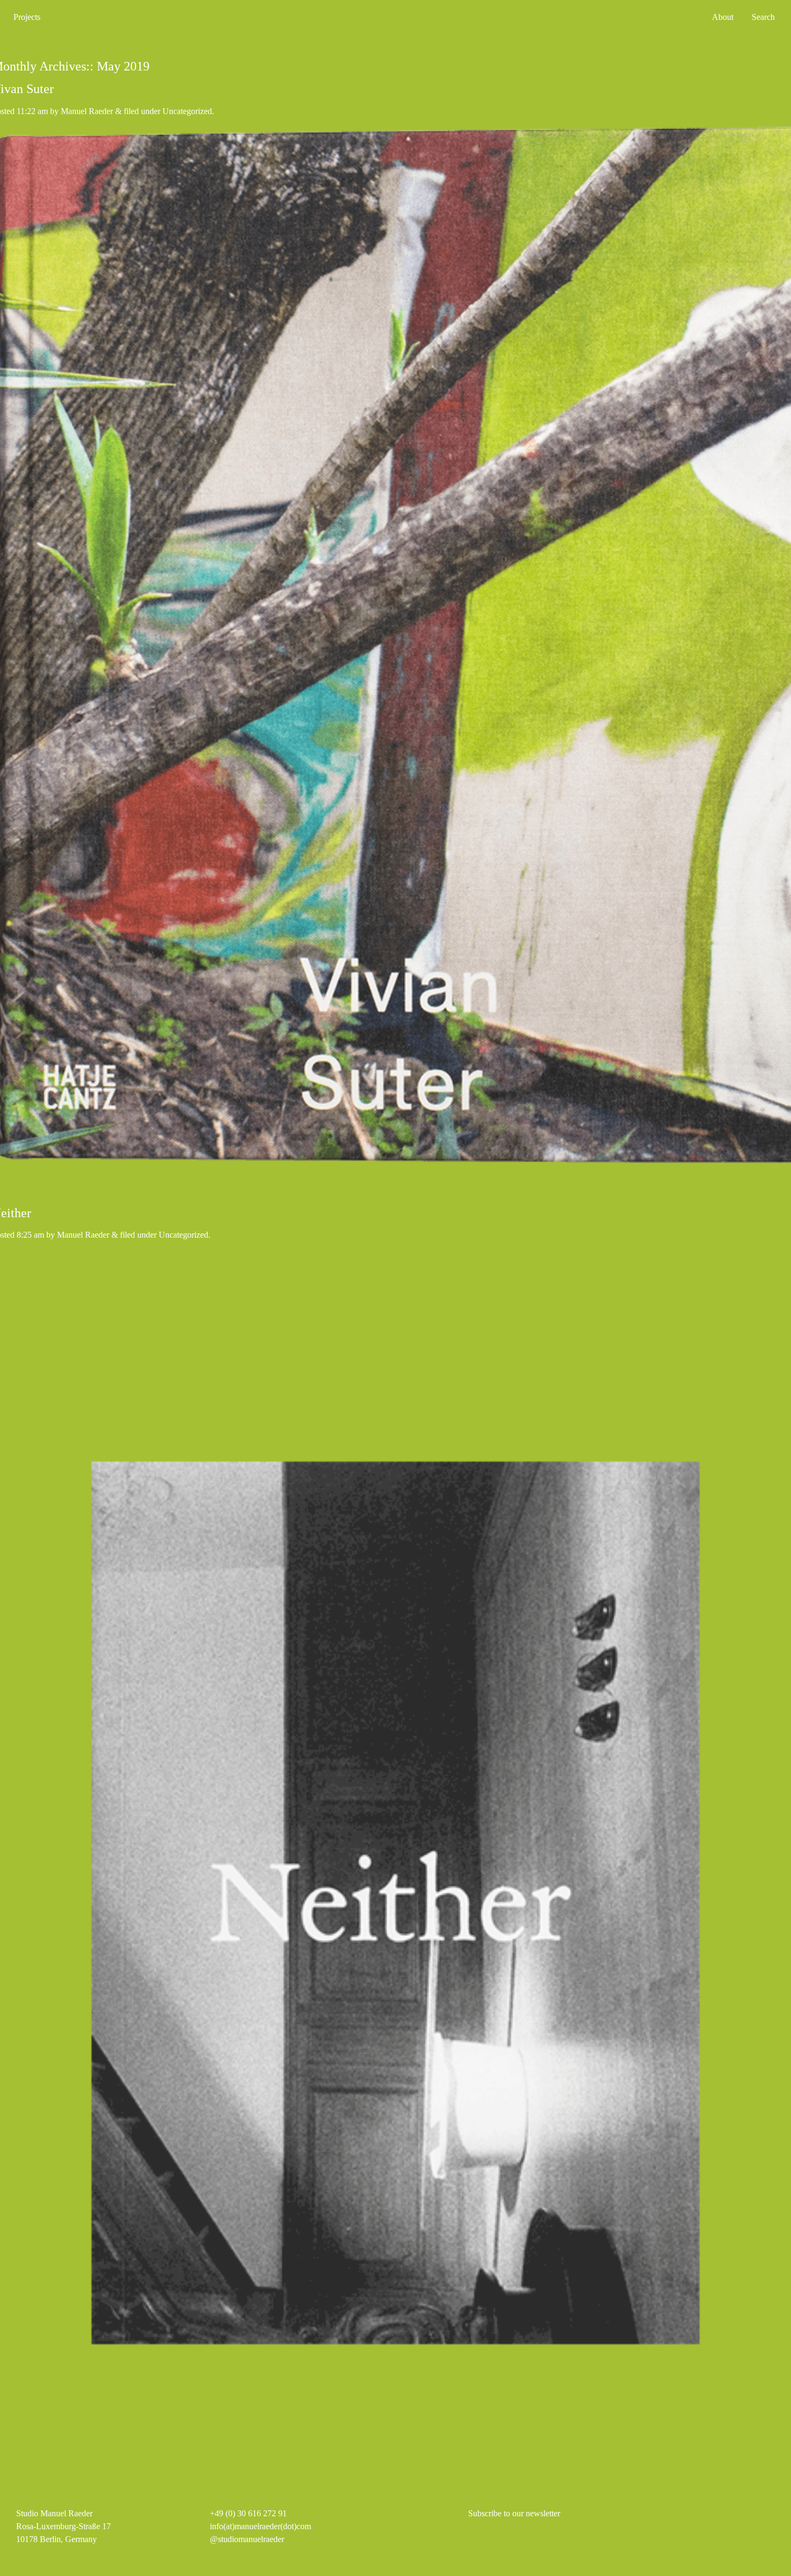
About (723, 17)
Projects (27, 17)
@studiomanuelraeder (247, 2539)
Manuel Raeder (87, 111)
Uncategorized (187, 111)
